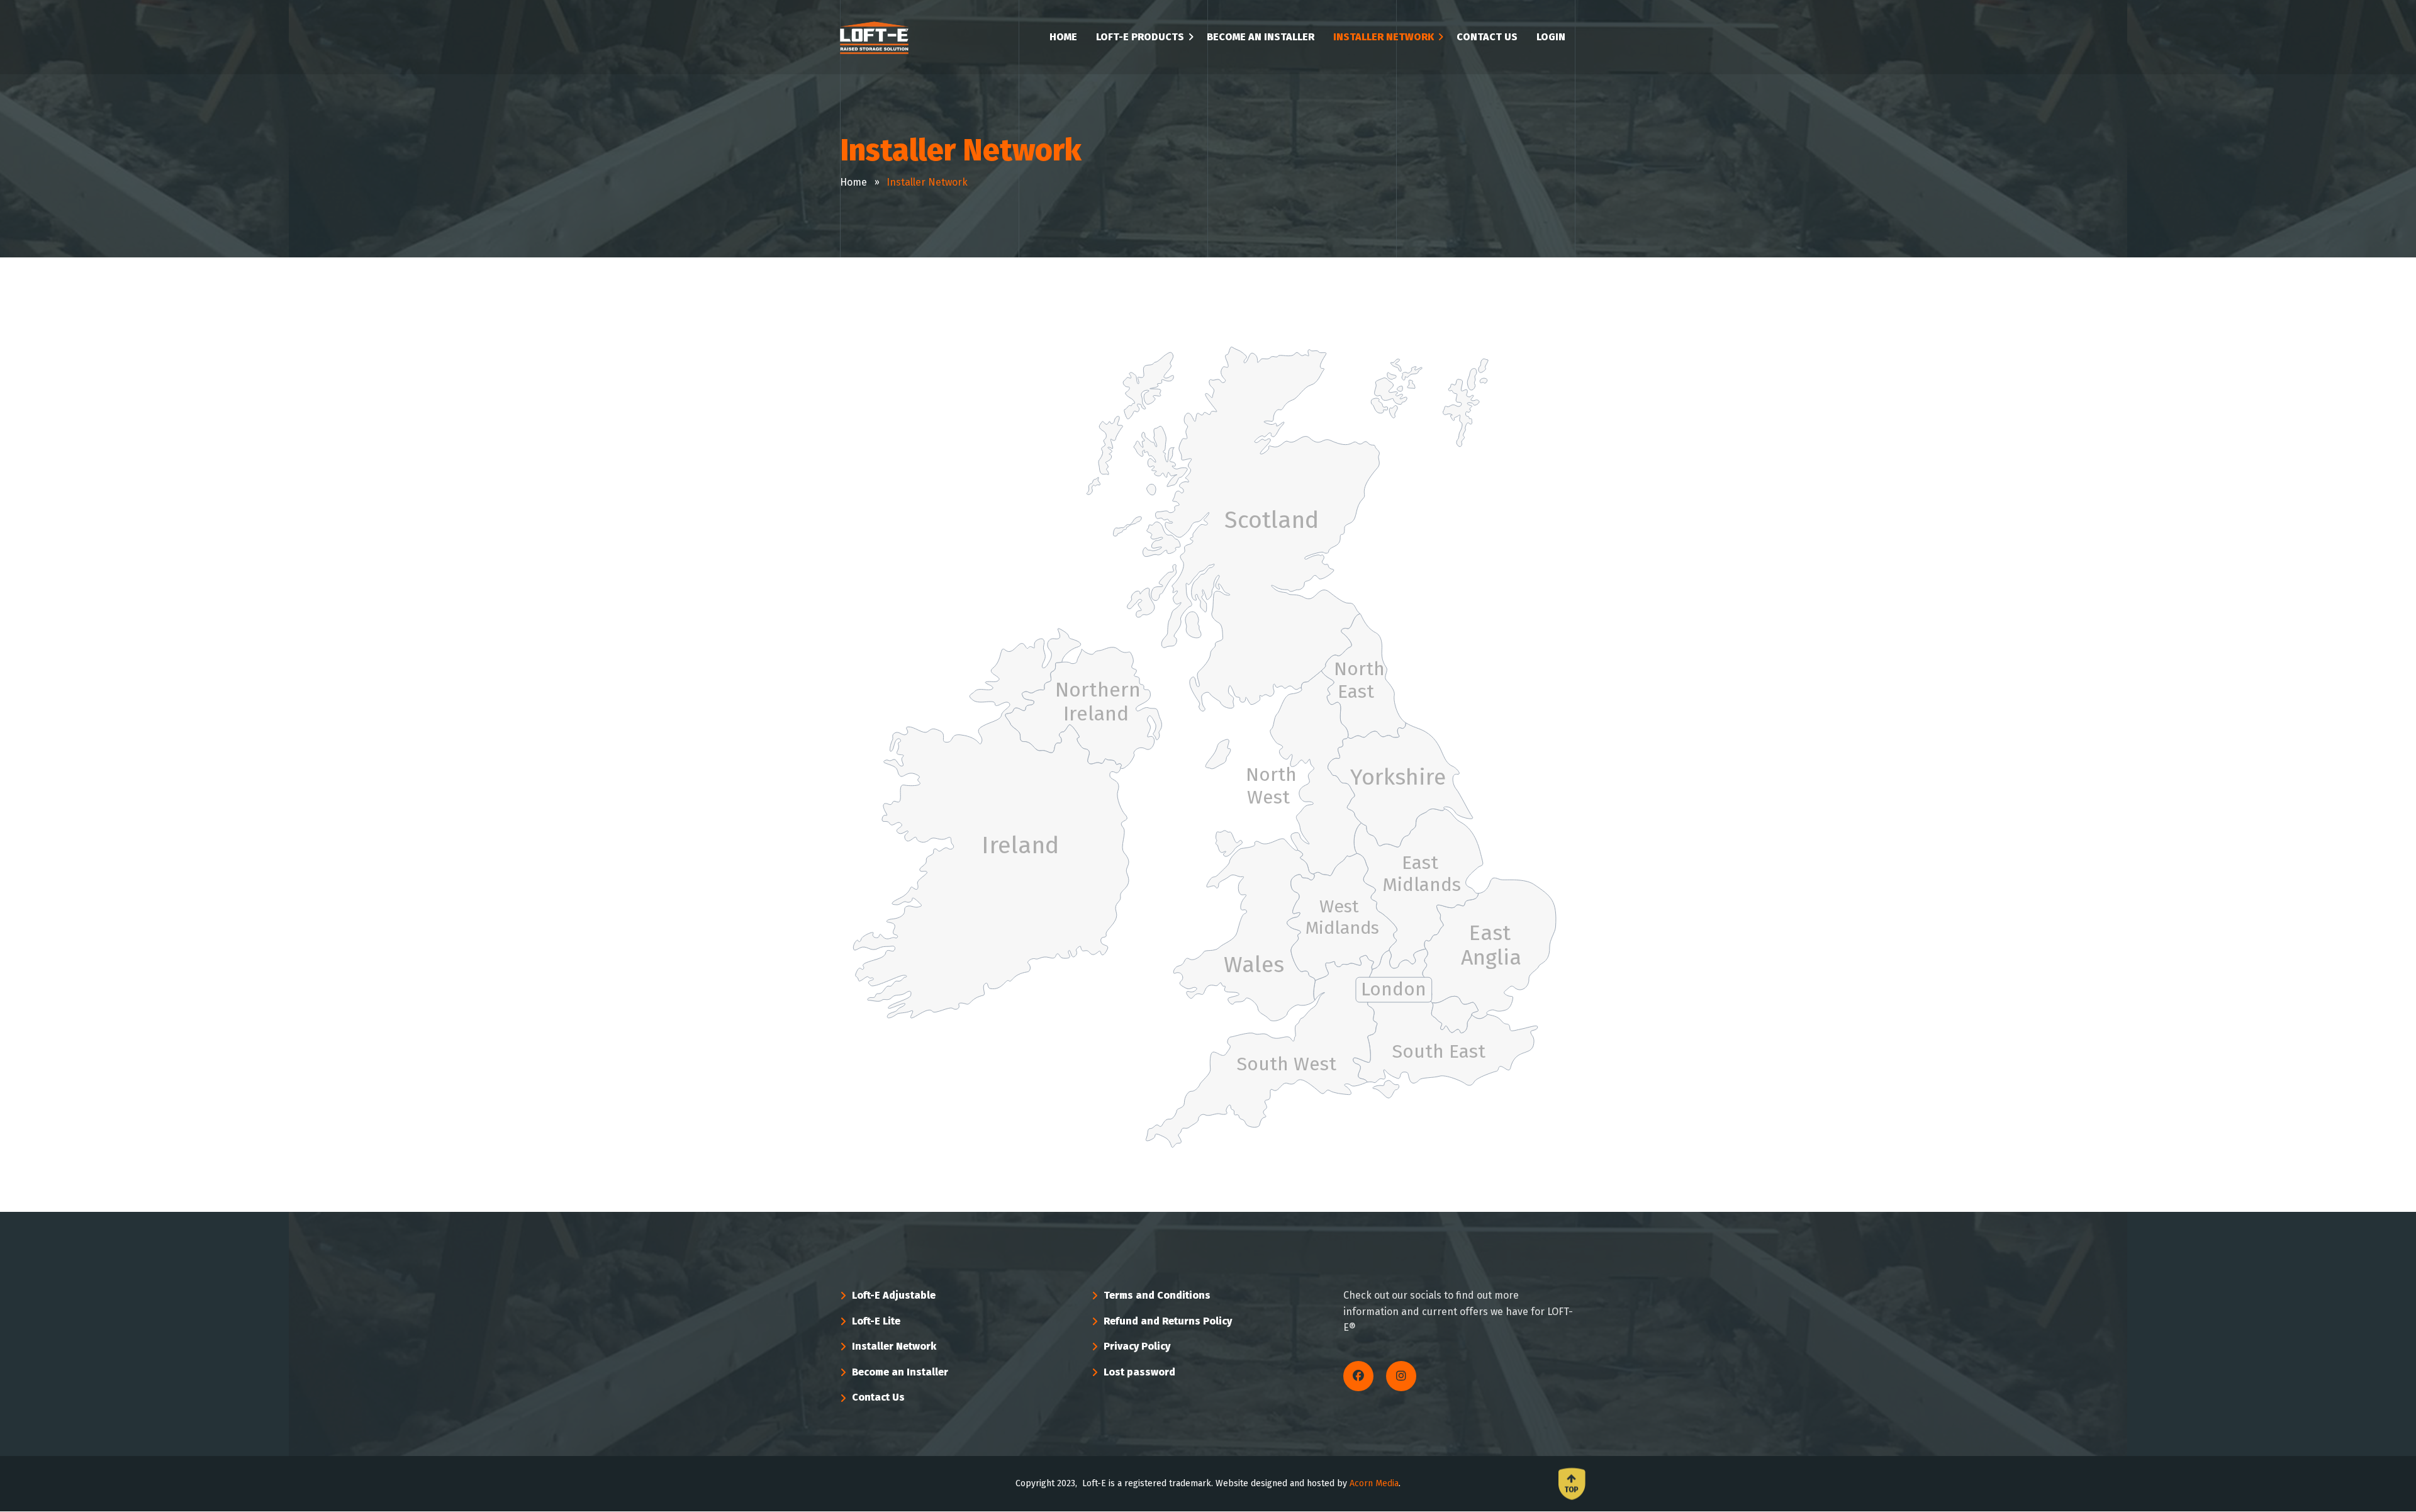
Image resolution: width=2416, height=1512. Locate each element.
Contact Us (878, 1397)
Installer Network (894, 1346)
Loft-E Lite (876, 1321)
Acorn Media (1374, 1483)
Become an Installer (900, 1372)
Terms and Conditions (1157, 1295)
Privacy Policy (1137, 1346)
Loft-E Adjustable (894, 1295)
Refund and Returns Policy (1168, 1321)
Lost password (1139, 1372)
